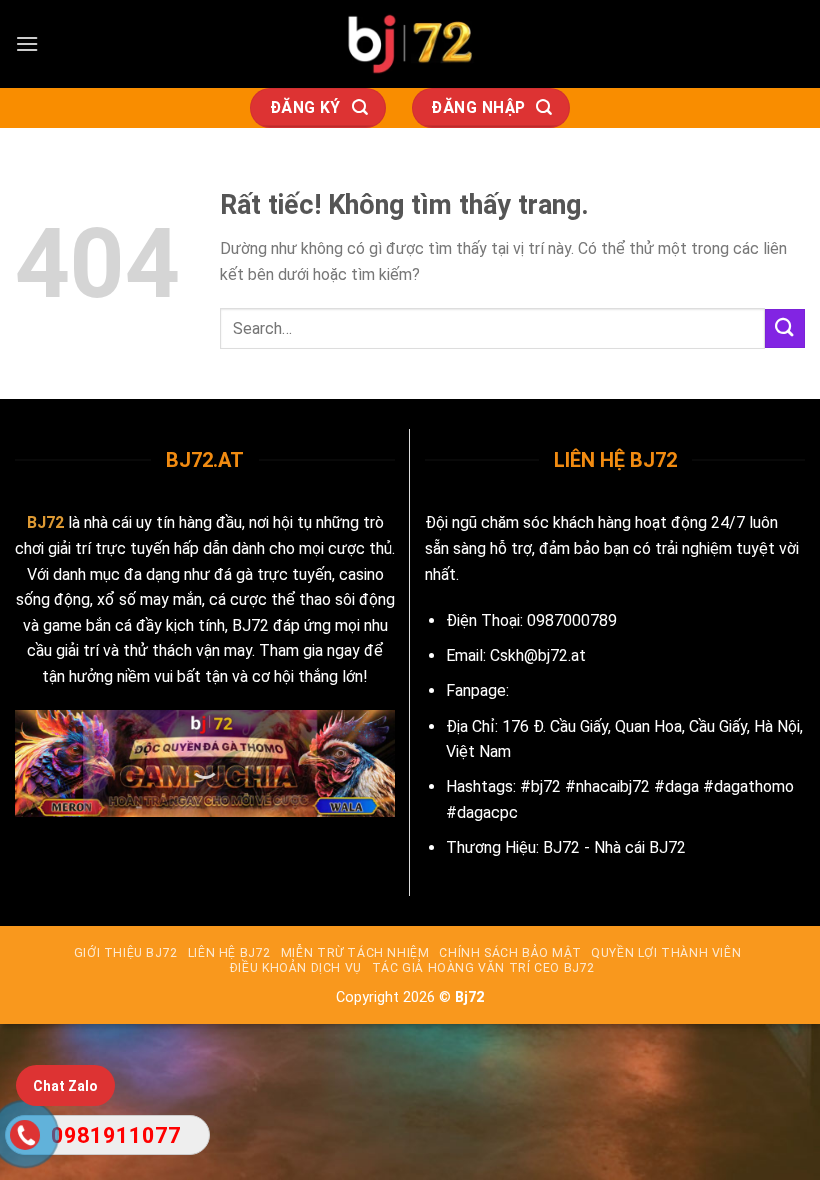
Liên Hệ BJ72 (229, 953)
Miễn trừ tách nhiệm (355, 953)
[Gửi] (785, 328)
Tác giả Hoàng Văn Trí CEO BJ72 (483, 968)
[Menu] (27, 43)
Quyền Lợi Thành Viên (666, 953)
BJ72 (45, 522)
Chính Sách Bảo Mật (510, 953)
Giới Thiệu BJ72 (126, 953)
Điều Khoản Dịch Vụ (296, 968)
